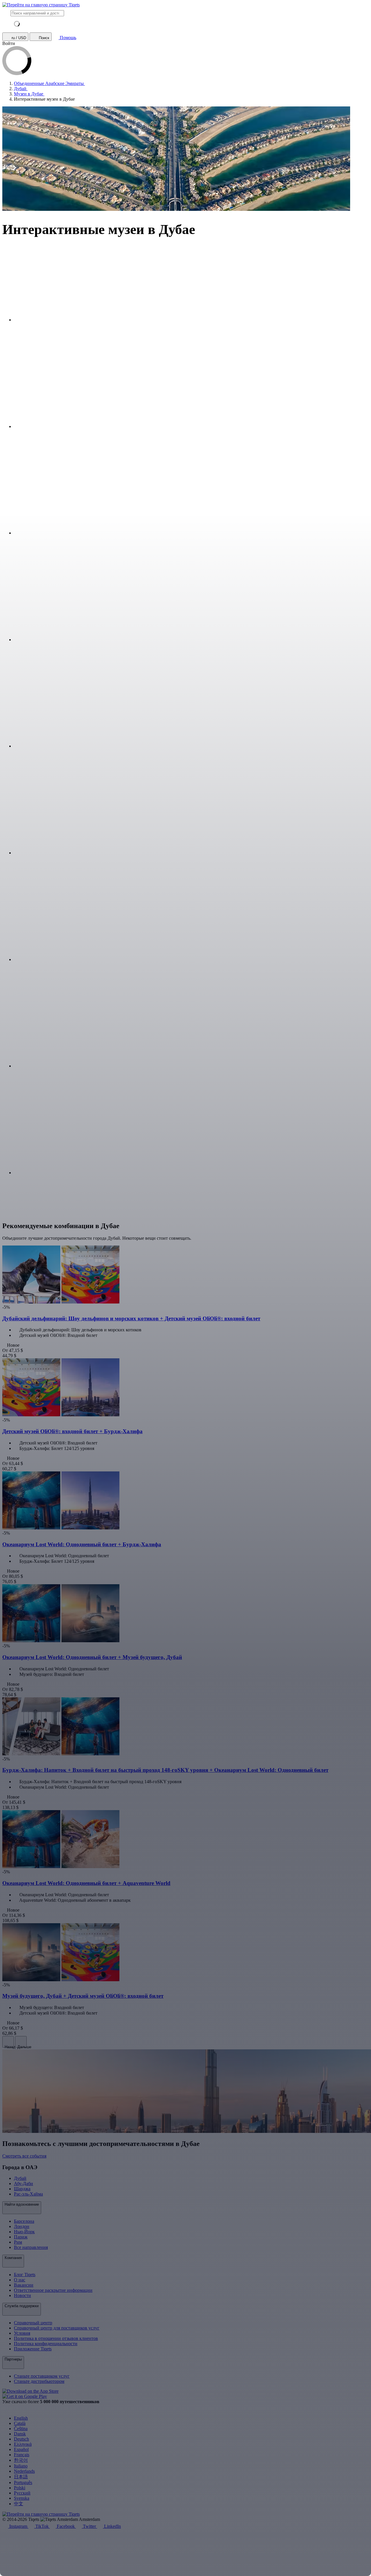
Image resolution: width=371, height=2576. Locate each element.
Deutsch (21, 2439)
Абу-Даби (23, 2183)
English (21, 2418)
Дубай (20, 2178)
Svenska (22, 2498)
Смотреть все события (24, 2156)
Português (23, 2482)
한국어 (21, 2460)
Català (20, 2423)
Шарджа (22, 2189)
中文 (19, 2504)
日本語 (21, 2477)
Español (21, 2449)
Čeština (21, 2429)
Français (22, 2455)
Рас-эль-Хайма (28, 2194)
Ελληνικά (23, 2444)
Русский (22, 2493)
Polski (20, 2488)
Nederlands (24, 2471)
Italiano (21, 2466)
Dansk (20, 2434)
